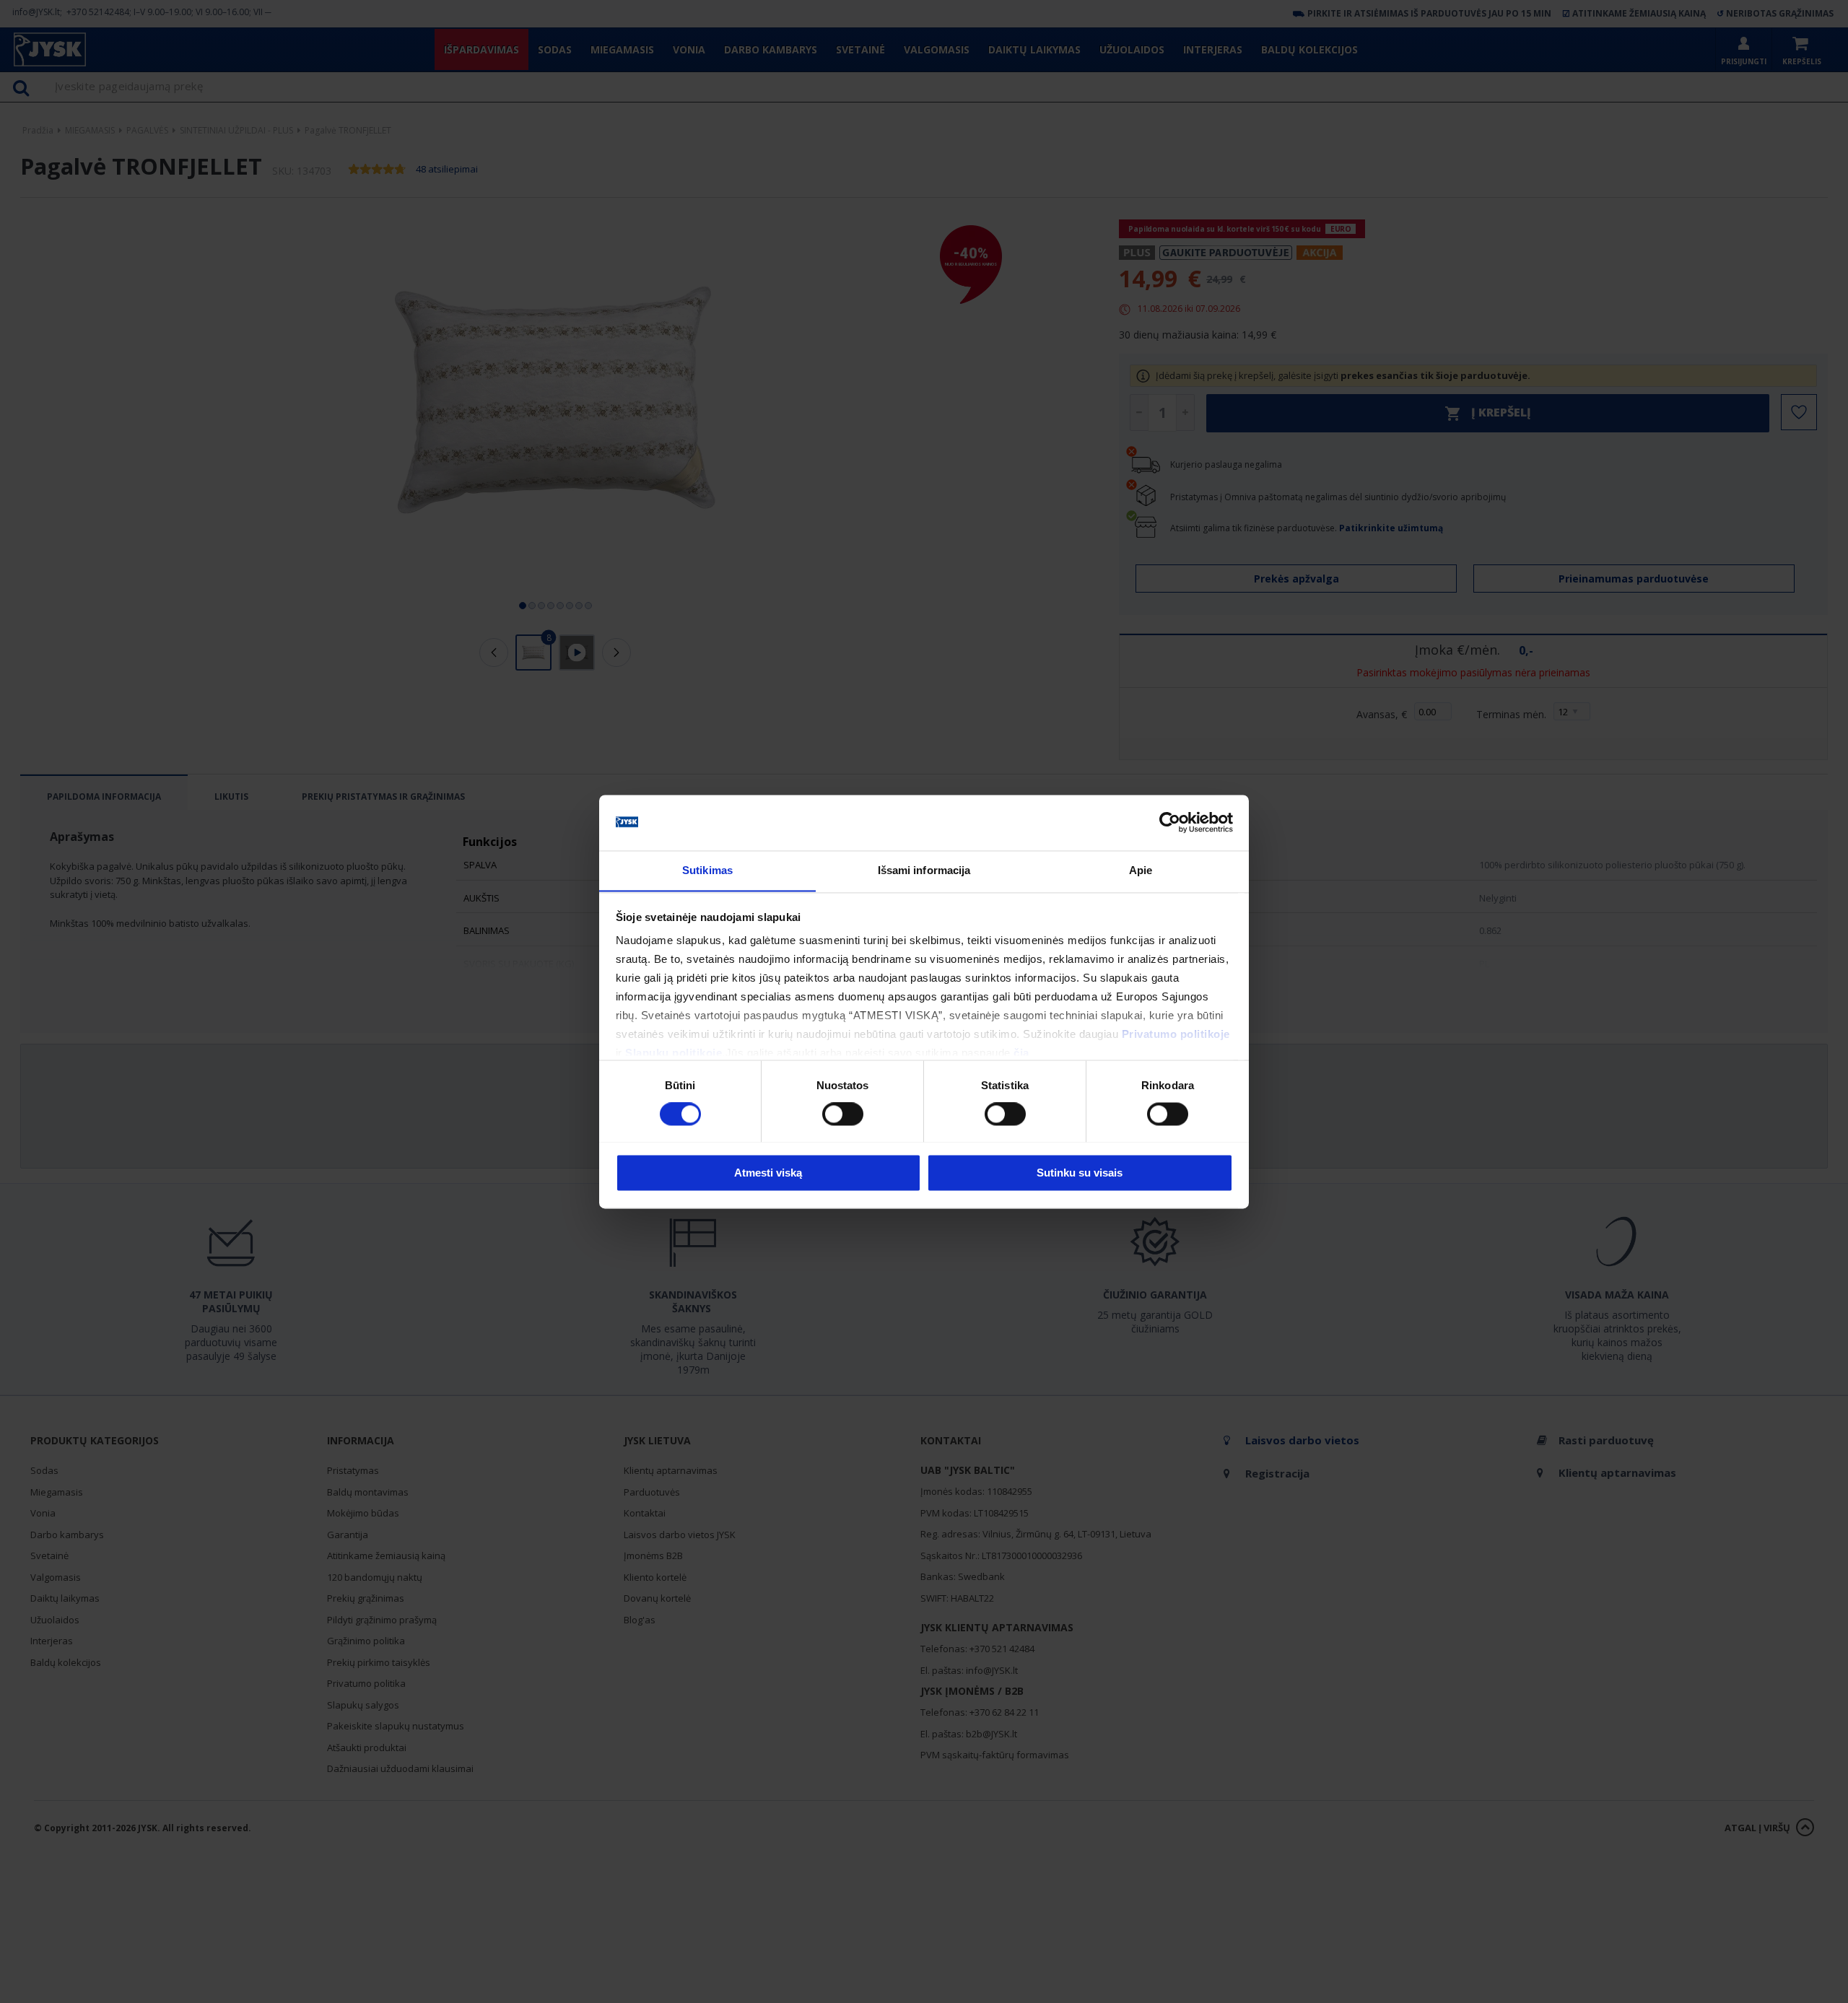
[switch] (843, 1114)
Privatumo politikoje (1176, 1035)
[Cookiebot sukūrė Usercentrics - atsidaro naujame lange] (1170, 822)
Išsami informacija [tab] (924, 870)
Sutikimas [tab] (707, 870)
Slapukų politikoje (674, 1053)
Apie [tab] (1141, 870)
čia (1021, 1053)
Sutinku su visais (1080, 1173)
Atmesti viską (768, 1173)
